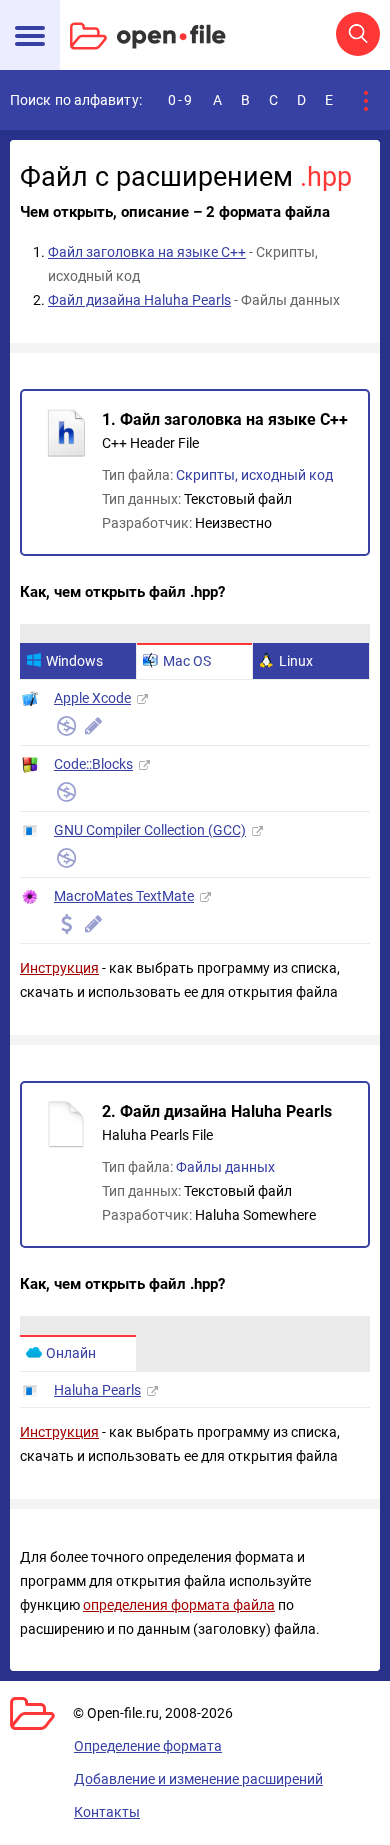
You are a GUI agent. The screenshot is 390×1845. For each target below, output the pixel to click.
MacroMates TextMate (124, 896)
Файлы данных (225, 1167)
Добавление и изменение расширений (198, 1779)
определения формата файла (179, 1605)
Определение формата (148, 1746)
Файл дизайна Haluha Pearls (139, 300)
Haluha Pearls (97, 1390)
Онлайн (71, 1353)
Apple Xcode (92, 698)
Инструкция (59, 968)
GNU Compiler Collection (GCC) (150, 830)
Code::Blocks (93, 764)
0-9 (181, 100)
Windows (74, 661)
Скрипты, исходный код (254, 475)
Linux (296, 661)
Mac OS (187, 661)
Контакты (107, 1812)
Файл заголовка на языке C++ (147, 252)
